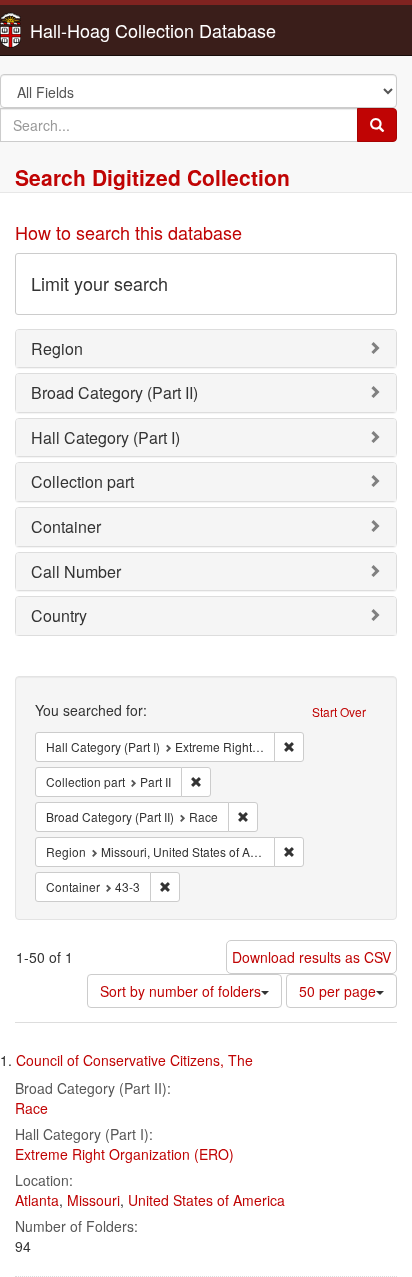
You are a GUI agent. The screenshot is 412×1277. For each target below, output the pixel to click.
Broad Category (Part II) (114, 392)
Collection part (82, 481)
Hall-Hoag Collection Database (90, 30)
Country (59, 615)
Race (31, 1108)
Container (66, 526)
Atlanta (37, 1200)
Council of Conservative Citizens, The (134, 1060)
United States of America (206, 1200)
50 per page (337, 991)
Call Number (76, 571)
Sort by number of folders (180, 991)
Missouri (93, 1200)
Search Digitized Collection (152, 177)
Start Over (339, 711)
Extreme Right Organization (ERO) (124, 1154)
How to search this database (128, 232)
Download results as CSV (311, 957)
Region (57, 348)
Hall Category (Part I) (105, 437)
